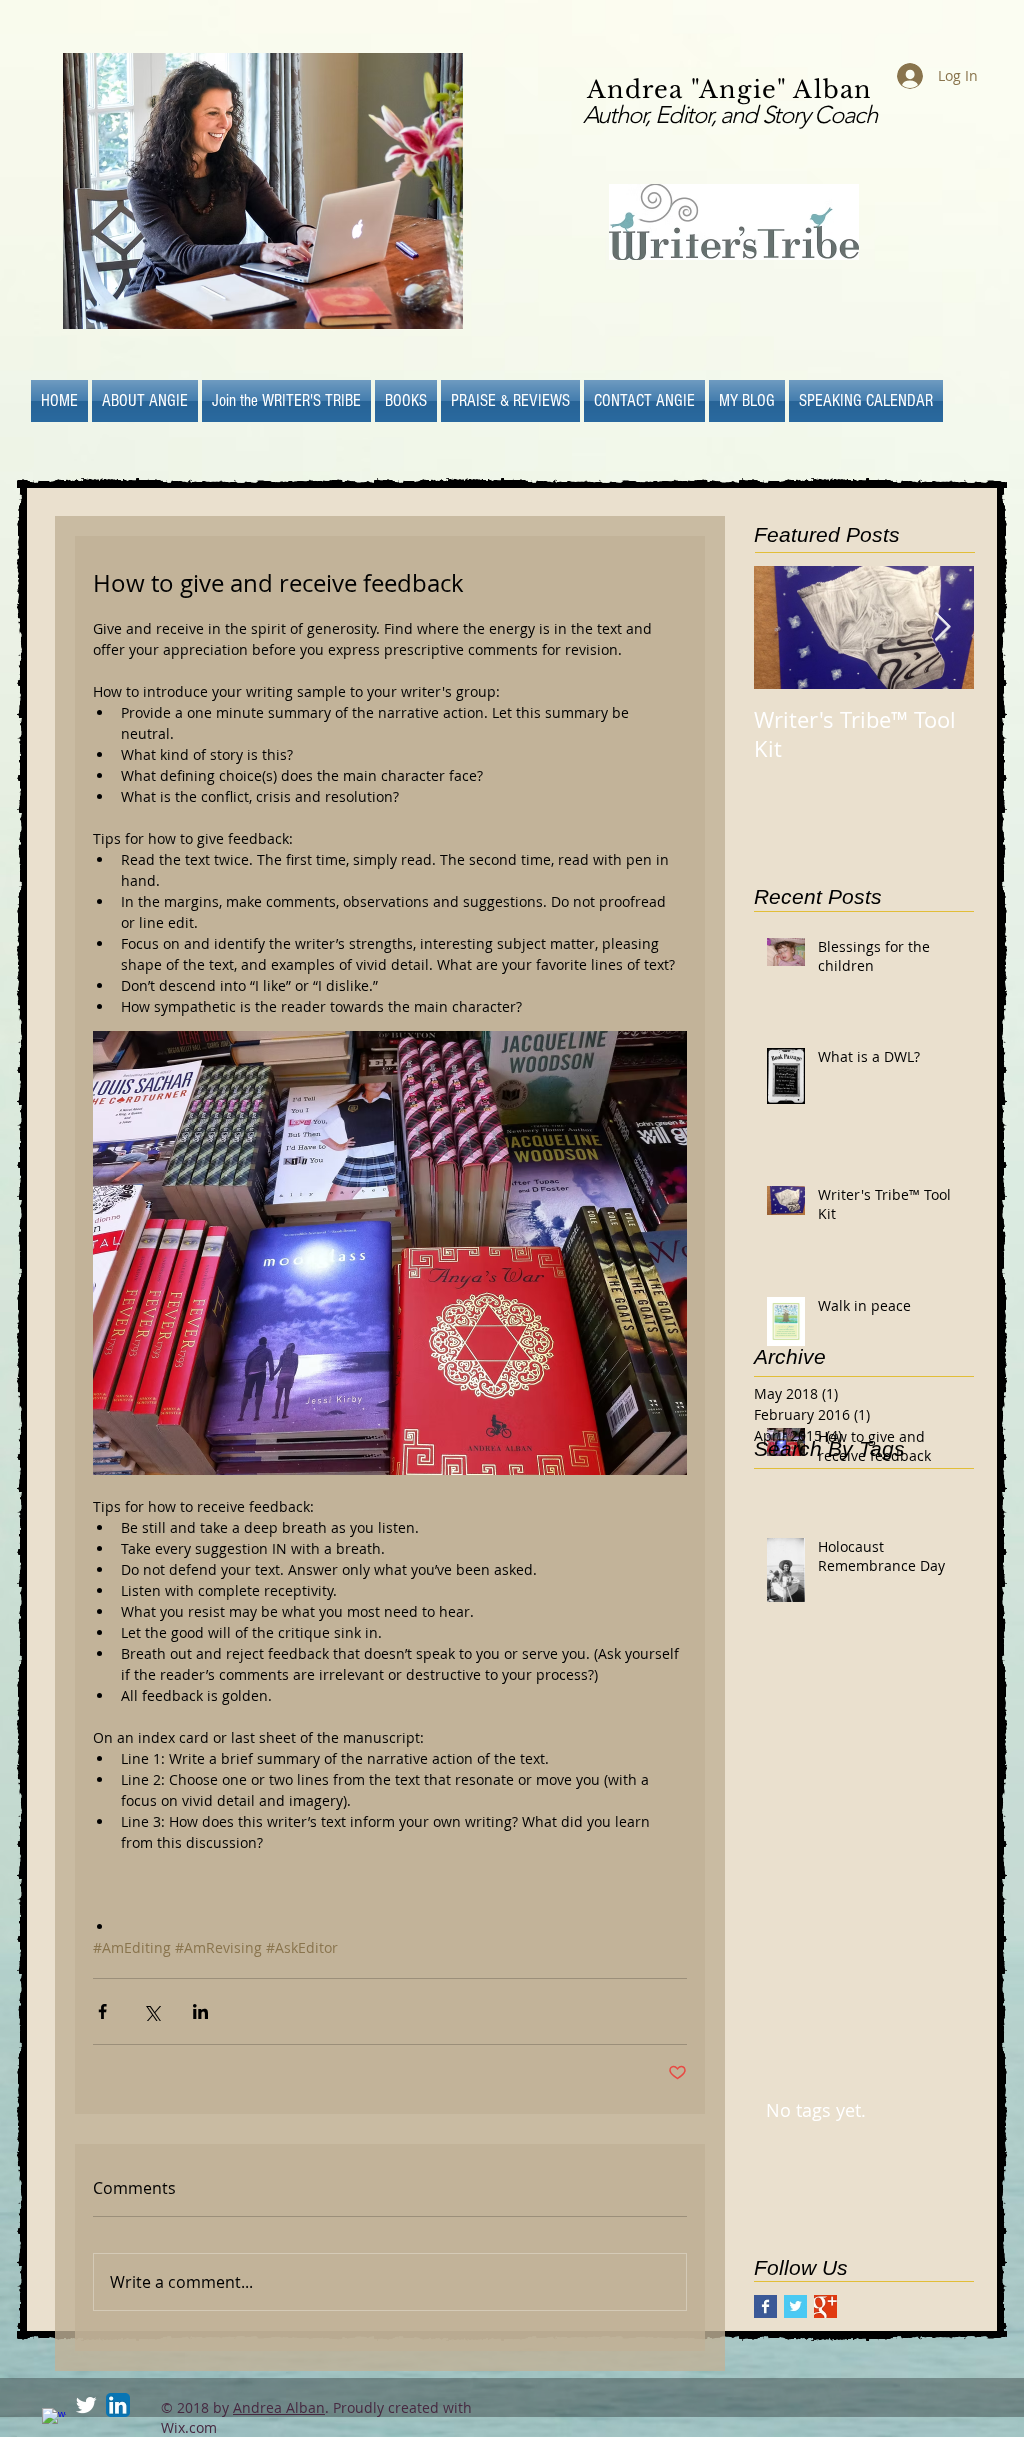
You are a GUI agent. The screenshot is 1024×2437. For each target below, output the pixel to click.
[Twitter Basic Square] (795, 2306)
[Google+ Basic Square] (825, 2306)
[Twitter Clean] (86, 2405)
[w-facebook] (54, 2420)
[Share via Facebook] (102, 2011)
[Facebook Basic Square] (765, 2306)
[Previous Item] (786, 628)
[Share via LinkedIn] (200, 2011)
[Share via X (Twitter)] (151, 2011)
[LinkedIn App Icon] (118, 2405)
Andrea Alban (279, 2407)
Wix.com (189, 2427)
